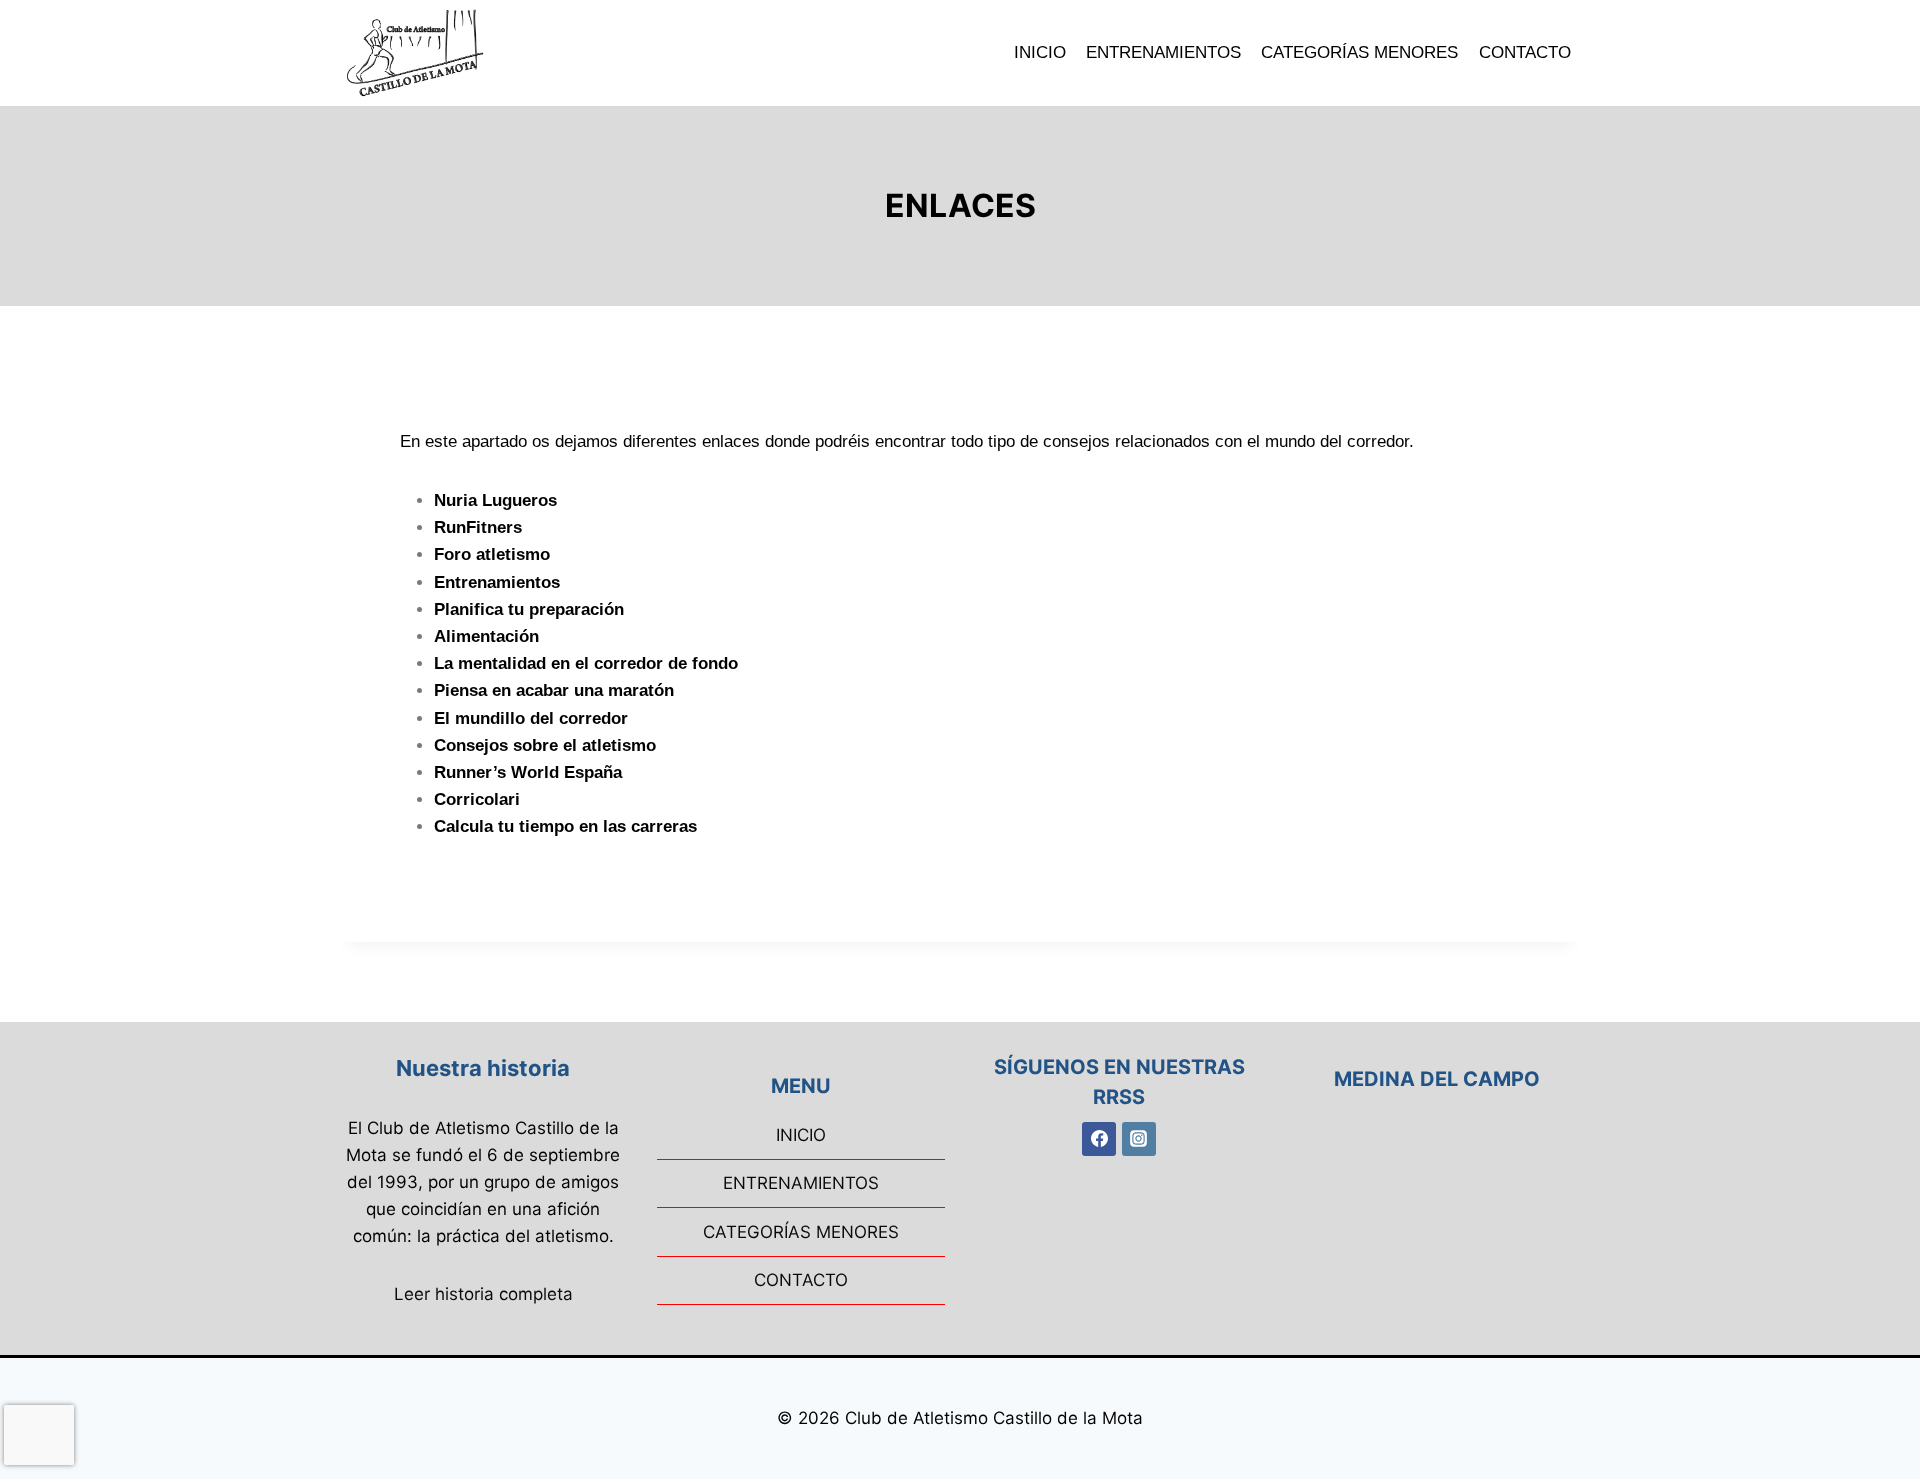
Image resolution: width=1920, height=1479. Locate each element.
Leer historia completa (483, 1294)
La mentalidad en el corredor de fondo (586, 663)
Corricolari (477, 799)
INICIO (1040, 52)
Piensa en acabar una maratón (554, 690)
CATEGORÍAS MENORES (1359, 52)
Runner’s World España (528, 772)
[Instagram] (1139, 1139)
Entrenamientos (497, 582)
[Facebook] (1099, 1139)
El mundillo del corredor (531, 718)
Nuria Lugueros (495, 500)
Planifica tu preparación (529, 609)
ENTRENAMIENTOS (1163, 52)
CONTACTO (1525, 52)
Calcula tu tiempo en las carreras (565, 826)
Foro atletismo (492, 554)
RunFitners (478, 527)
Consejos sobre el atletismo (545, 745)
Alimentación (486, 636)
